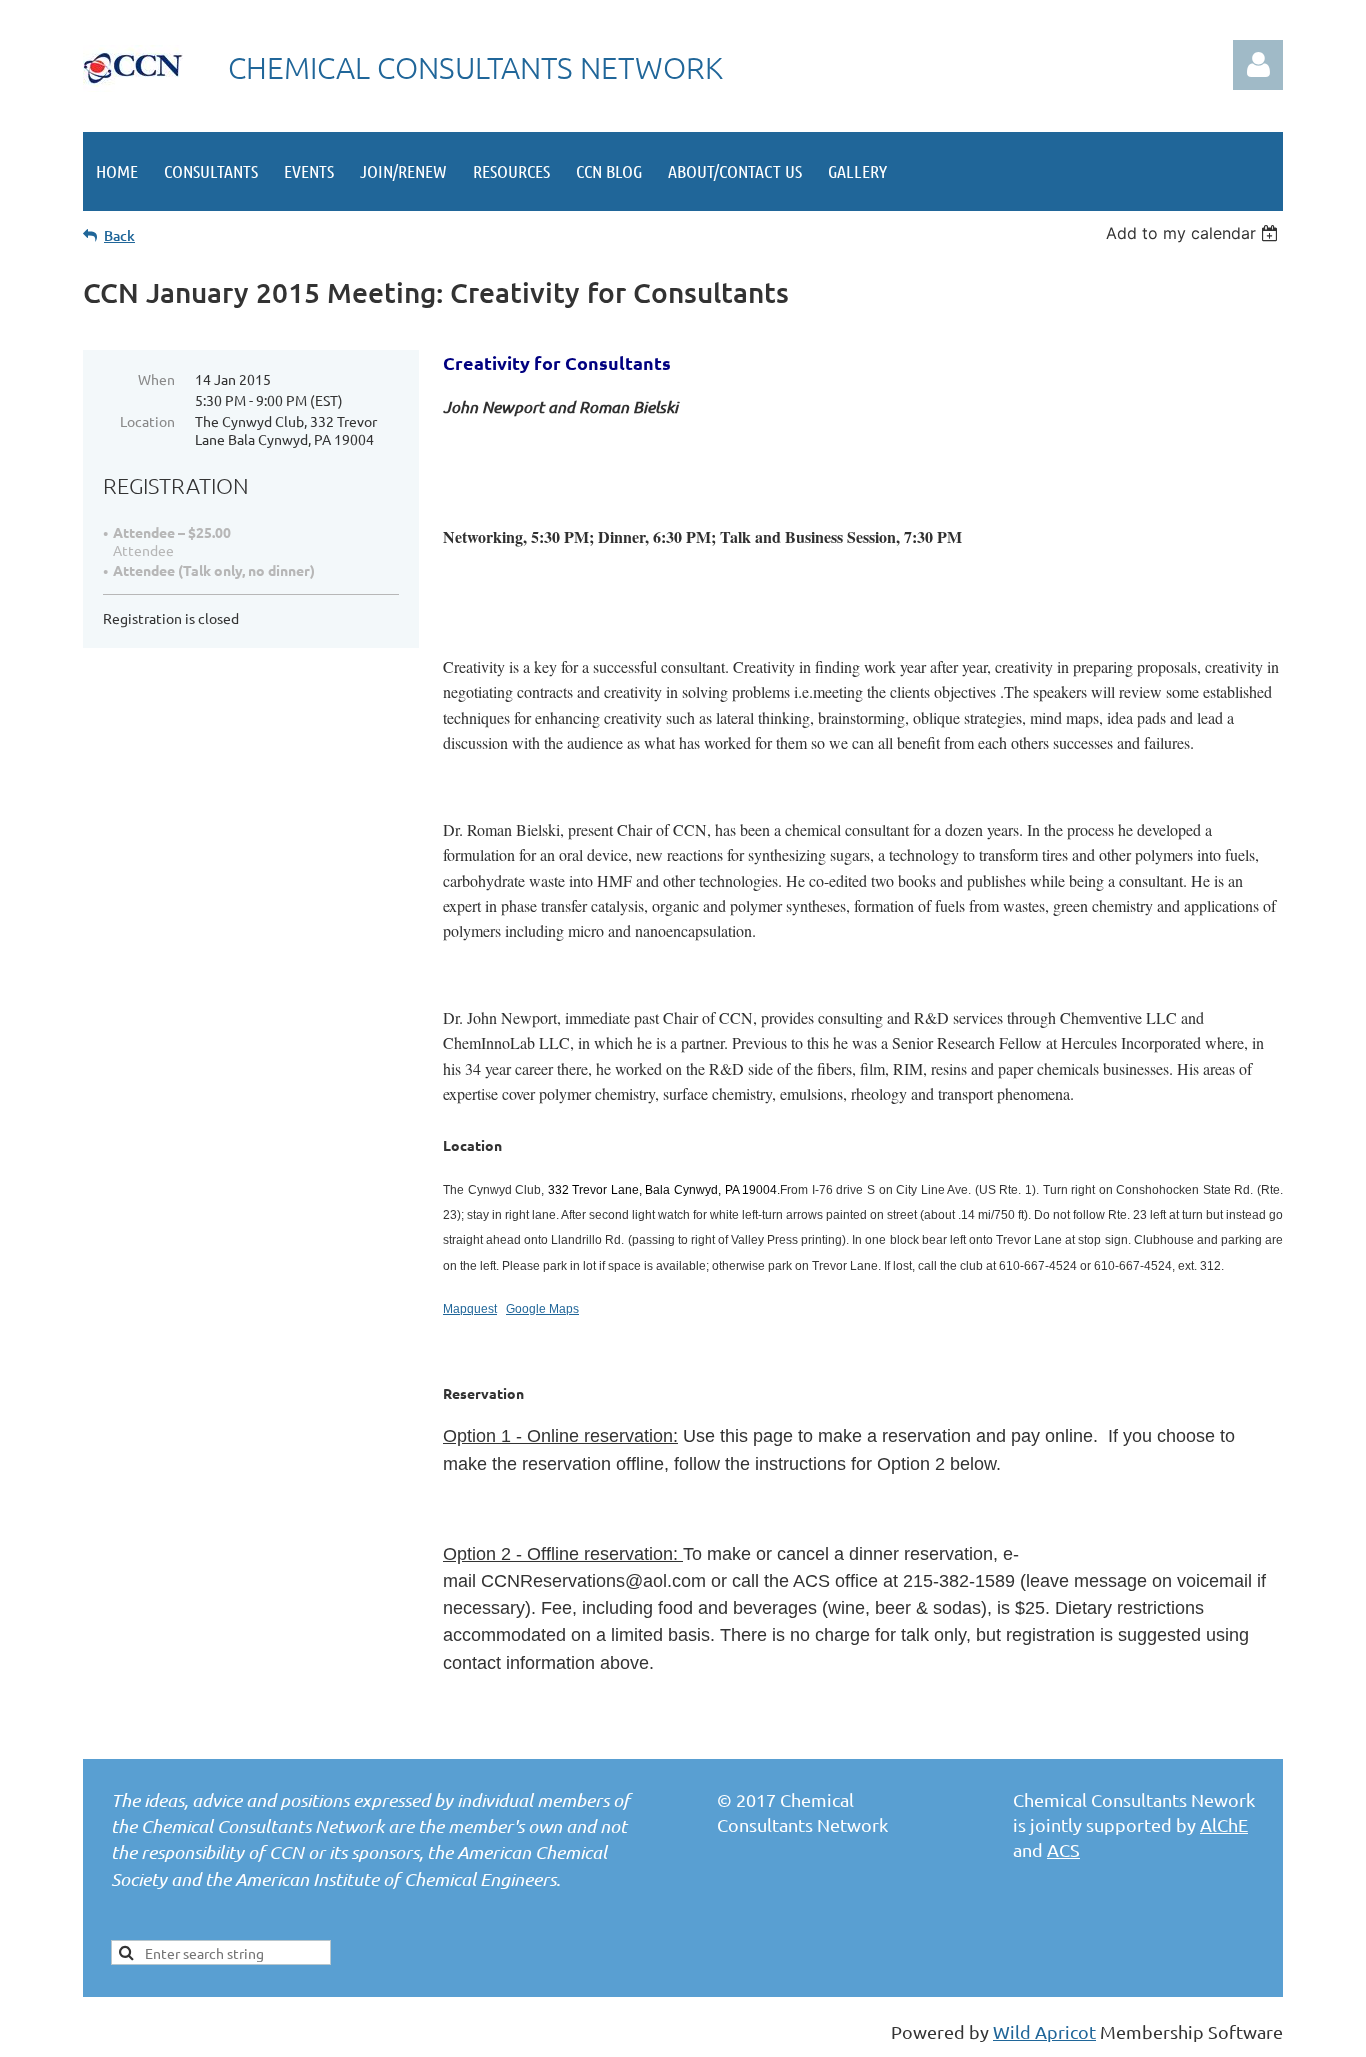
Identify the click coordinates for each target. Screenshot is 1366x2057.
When (156, 379)
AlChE (1224, 1824)
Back (119, 235)
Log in (1258, 65)
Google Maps (542, 1309)
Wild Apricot (1044, 2031)
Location (147, 421)
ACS (1063, 1849)
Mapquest (470, 1309)
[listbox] (1194, 233)
